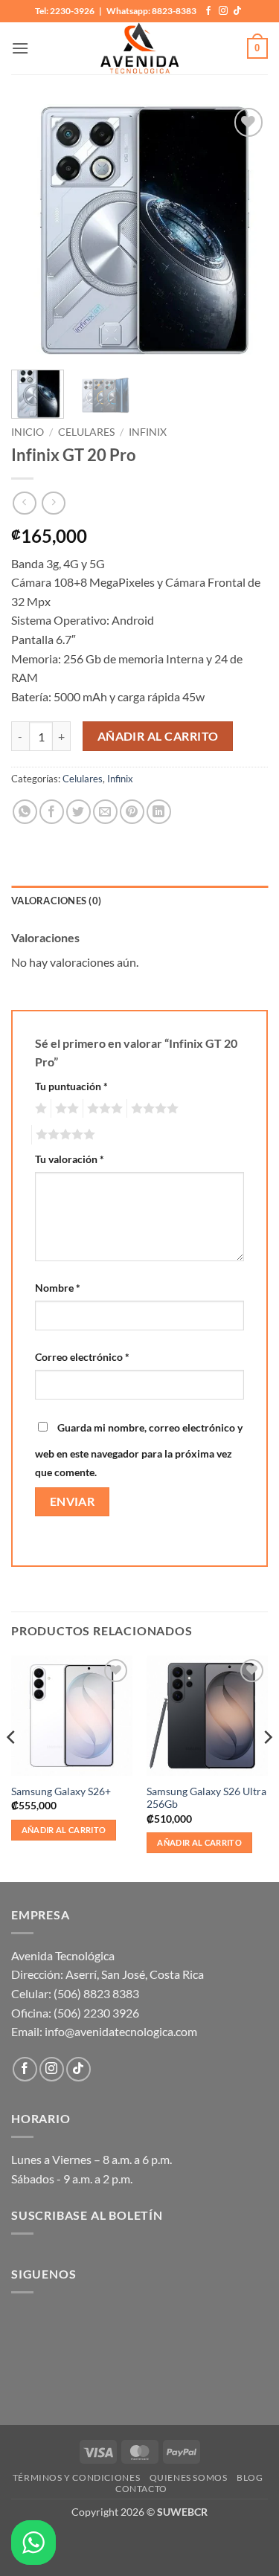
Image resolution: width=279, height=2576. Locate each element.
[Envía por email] (105, 812)
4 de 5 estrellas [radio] (153, 1109)
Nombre (58, 1288)
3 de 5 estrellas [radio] (103, 1109)
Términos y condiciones (76, 2477)
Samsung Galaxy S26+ (61, 1791)
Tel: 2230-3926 (65, 11)
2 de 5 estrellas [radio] (65, 1109)
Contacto (141, 2489)
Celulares (86, 432)
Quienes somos (189, 2477)
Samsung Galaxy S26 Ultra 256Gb (206, 1798)
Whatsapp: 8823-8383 (151, 11)
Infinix (148, 432)
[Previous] (35, 229)
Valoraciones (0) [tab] (56, 901)
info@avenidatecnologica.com (121, 2031)
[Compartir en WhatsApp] (25, 812)
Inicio (28, 432)
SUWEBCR (182, 2512)
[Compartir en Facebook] (52, 812)
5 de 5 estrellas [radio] (63, 1135)
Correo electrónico (82, 1357)
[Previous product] (53, 503)
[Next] (244, 229)
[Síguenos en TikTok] (237, 11)
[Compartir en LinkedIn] (159, 812)
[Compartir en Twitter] (78, 812)
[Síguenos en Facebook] (208, 11)
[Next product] (24, 503)
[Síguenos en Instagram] (223, 11)
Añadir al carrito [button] (64, 1830)
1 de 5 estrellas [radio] (39, 1109)
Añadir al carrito (158, 736)
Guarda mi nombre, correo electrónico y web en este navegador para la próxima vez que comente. (139, 1450)
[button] (20, 48)
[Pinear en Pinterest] (132, 812)
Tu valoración (70, 1159)
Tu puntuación (71, 1086)
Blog (250, 2477)
